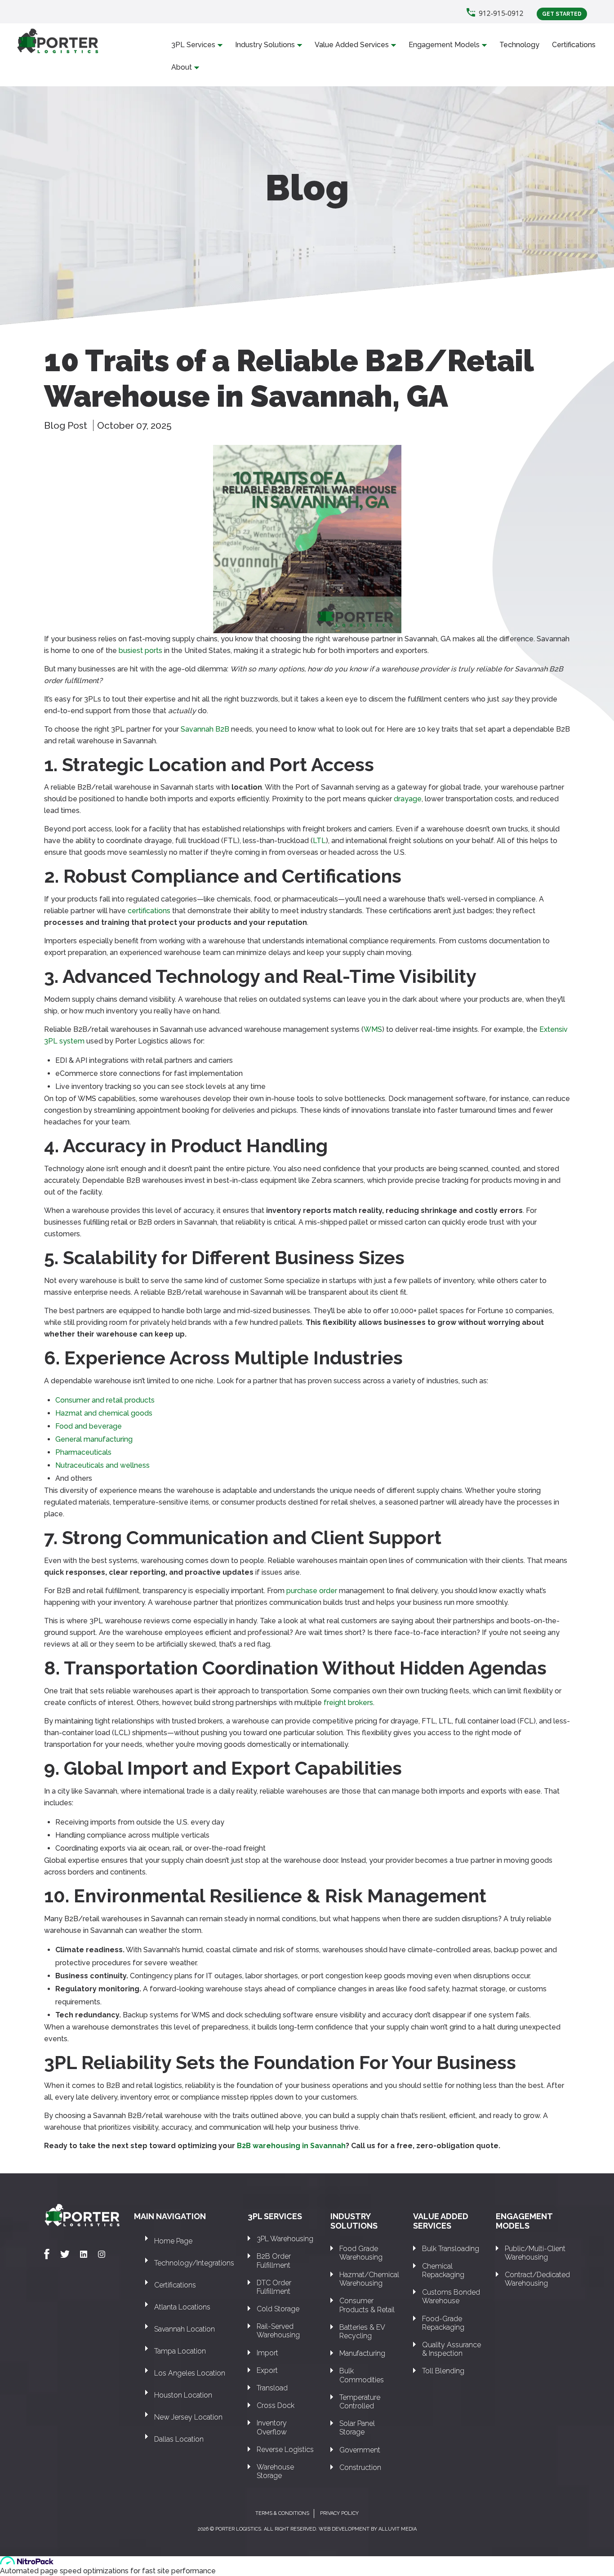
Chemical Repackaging (443, 2270)
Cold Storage (278, 2309)
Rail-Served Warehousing (278, 2331)
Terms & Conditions (282, 2513)
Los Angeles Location (190, 2373)
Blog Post (67, 425)
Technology (519, 45)
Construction (360, 2467)
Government (360, 2450)
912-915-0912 (501, 13)
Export (267, 2370)
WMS (373, 1029)
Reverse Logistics (285, 2449)
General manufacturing (94, 1439)
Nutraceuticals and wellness (102, 1465)
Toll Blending (443, 2371)
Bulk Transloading (451, 2249)
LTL (319, 841)
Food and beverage (89, 1426)
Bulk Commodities (362, 2375)
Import (267, 2353)
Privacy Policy (339, 2513)
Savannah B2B (205, 729)
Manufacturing (362, 2353)
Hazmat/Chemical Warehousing (369, 2279)
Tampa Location (180, 2351)
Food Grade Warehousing (361, 2253)
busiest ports (140, 651)
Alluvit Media (398, 2529)
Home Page (173, 2241)
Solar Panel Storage (357, 2428)
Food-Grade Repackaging (443, 2323)
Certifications (574, 45)
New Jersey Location (188, 2417)
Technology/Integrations (194, 2263)
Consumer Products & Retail (367, 2305)
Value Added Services (352, 45)
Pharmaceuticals (83, 1452)
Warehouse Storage (275, 2471)
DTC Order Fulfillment (274, 2287)
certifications (149, 911)
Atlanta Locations (182, 2307)
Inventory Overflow (272, 2427)
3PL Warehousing (285, 2239)
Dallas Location (179, 2439)
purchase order (312, 1591)
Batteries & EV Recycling (362, 2332)
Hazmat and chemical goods (104, 1413)
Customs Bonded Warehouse (451, 2296)
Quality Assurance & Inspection (452, 2349)
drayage (408, 799)
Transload (272, 2388)
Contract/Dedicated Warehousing (537, 2279)
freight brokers (348, 1703)
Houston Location (183, 2395)
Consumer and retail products (105, 1400)
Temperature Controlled (360, 2402)
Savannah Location (185, 2329)
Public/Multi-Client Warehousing (535, 2253)
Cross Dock (276, 2405)
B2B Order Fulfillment (274, 2261)
